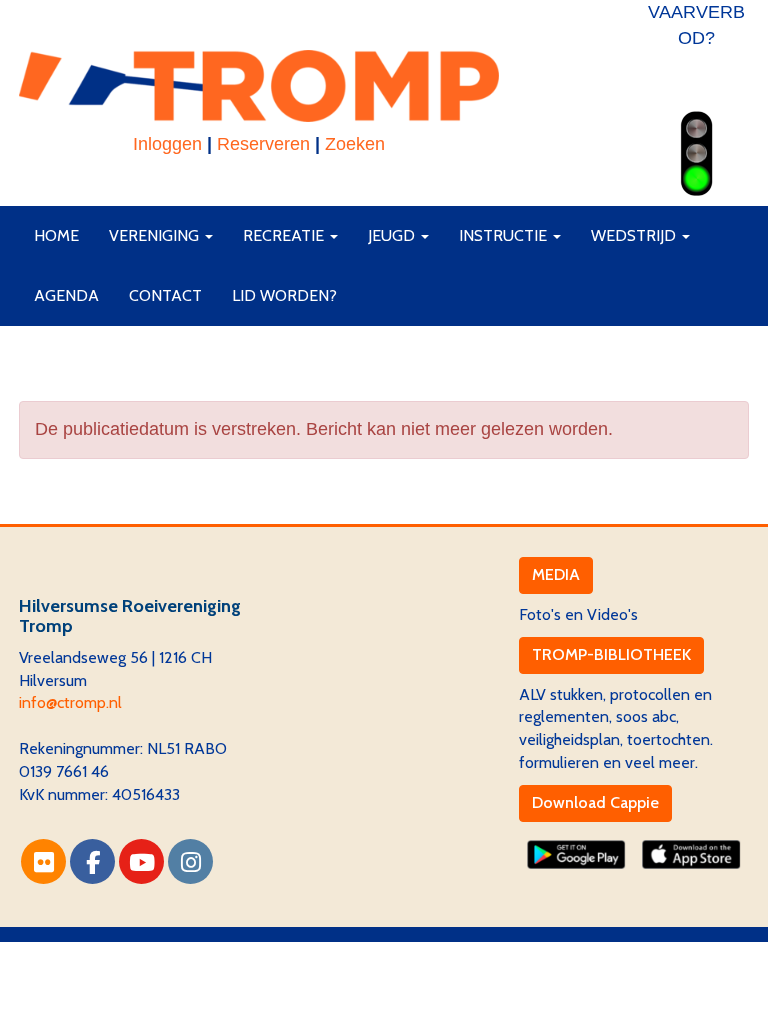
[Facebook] (92, 865)
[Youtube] (141, 865)
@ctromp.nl (70, 702)
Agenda (66, 295)
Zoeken (355, 144)
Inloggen (167, 144)
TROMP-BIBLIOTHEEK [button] (611, 654)
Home (56, 235)
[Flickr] (43, 865)
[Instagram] (190, 865)
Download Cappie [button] (595, 802)
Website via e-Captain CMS (113, 952)
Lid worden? (284, 295)
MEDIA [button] (556, 574)
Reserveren (263, 144)
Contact (165, 295)
